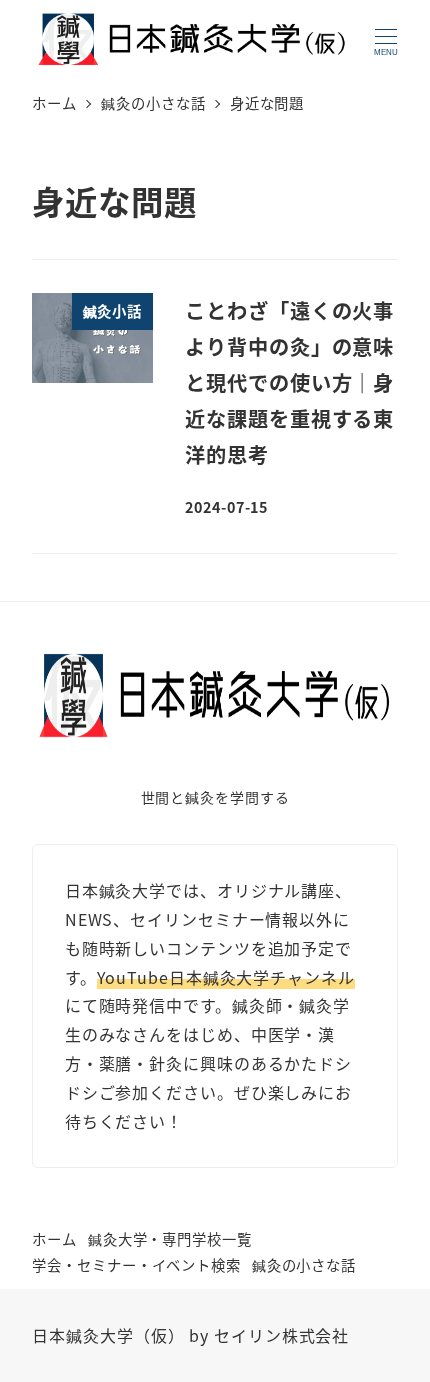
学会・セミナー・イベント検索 (136, 1264)
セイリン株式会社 (281, 1335)
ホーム (54, 1238)
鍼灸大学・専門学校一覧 (170, 1238)
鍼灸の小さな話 (304, 1264)
